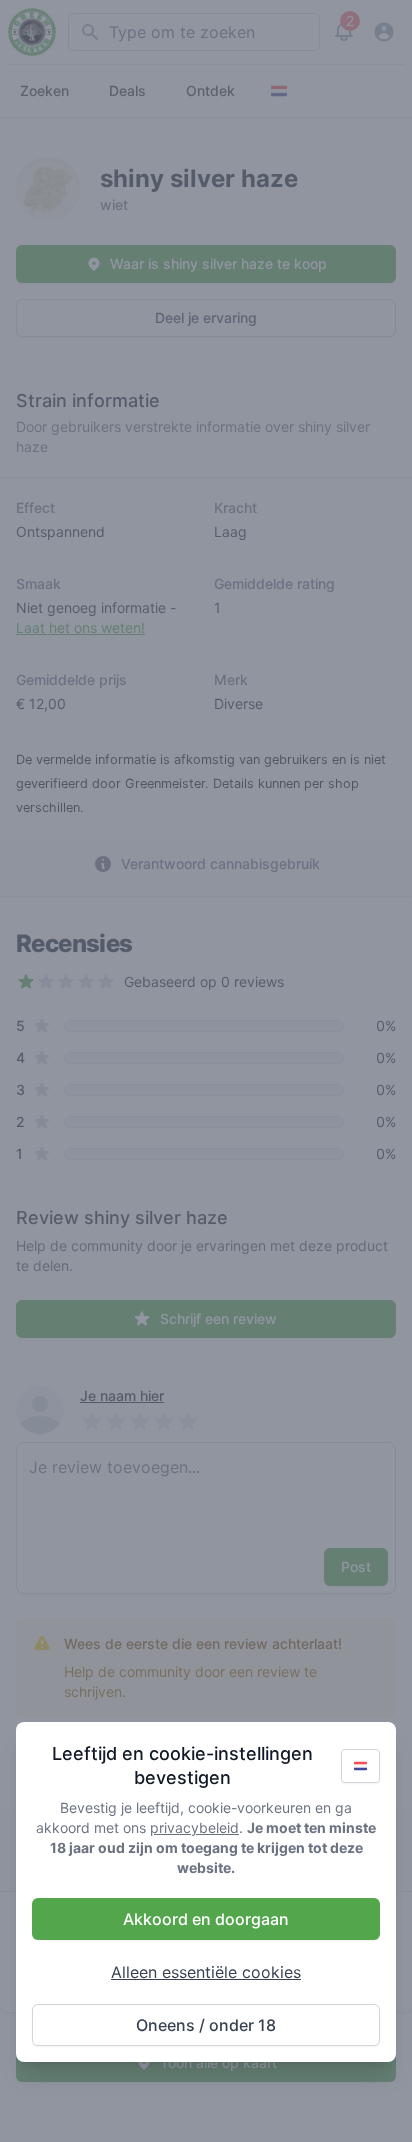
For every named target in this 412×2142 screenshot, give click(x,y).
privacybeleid (194, 1827)
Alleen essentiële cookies (206, 1972)
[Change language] (360, 1766)
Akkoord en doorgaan (206, 1919)
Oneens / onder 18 (206, 2025)
